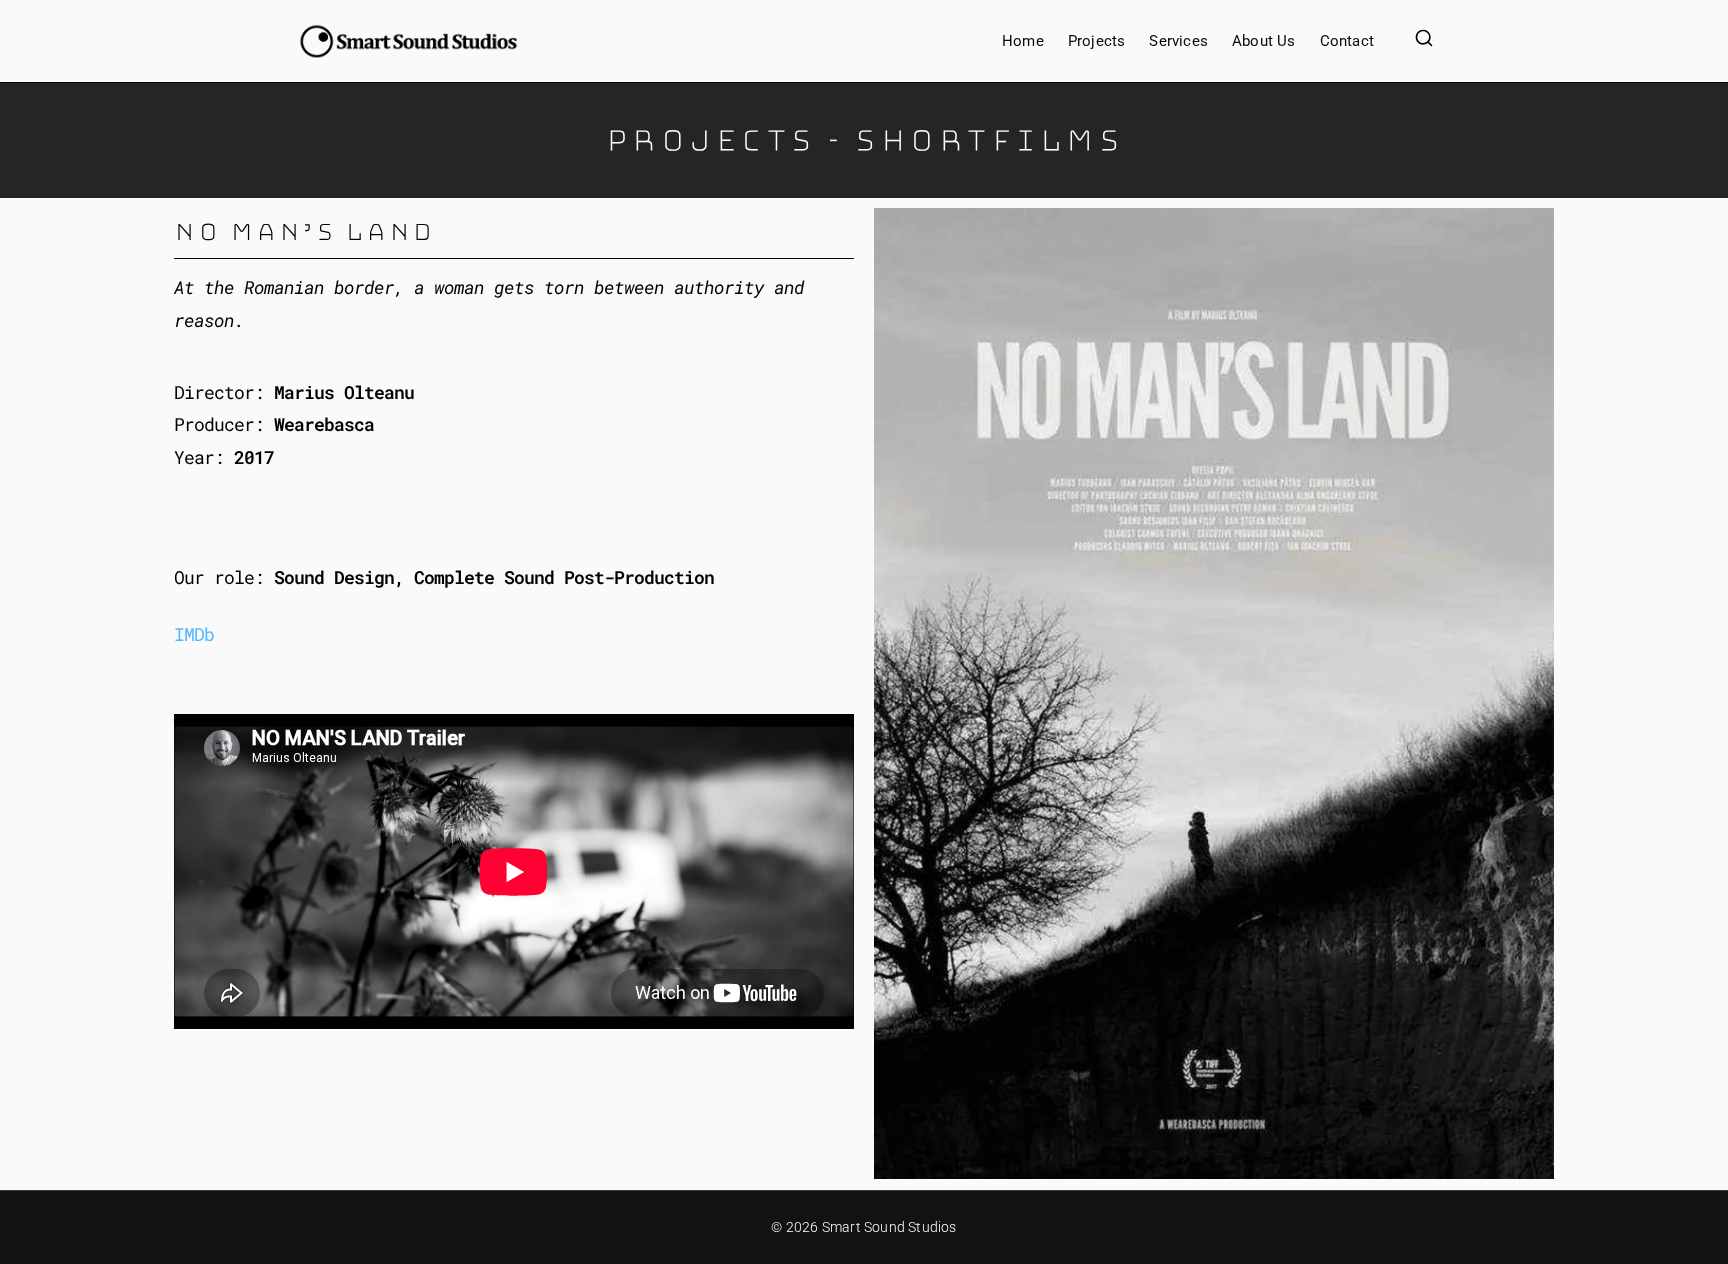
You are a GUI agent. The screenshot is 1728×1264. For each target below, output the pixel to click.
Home (1023, 41)
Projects (1097, 41)
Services (1178, 41)
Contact (1347, 41)
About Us (1264, 41)
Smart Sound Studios (889, 1227)
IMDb (194, 634)
